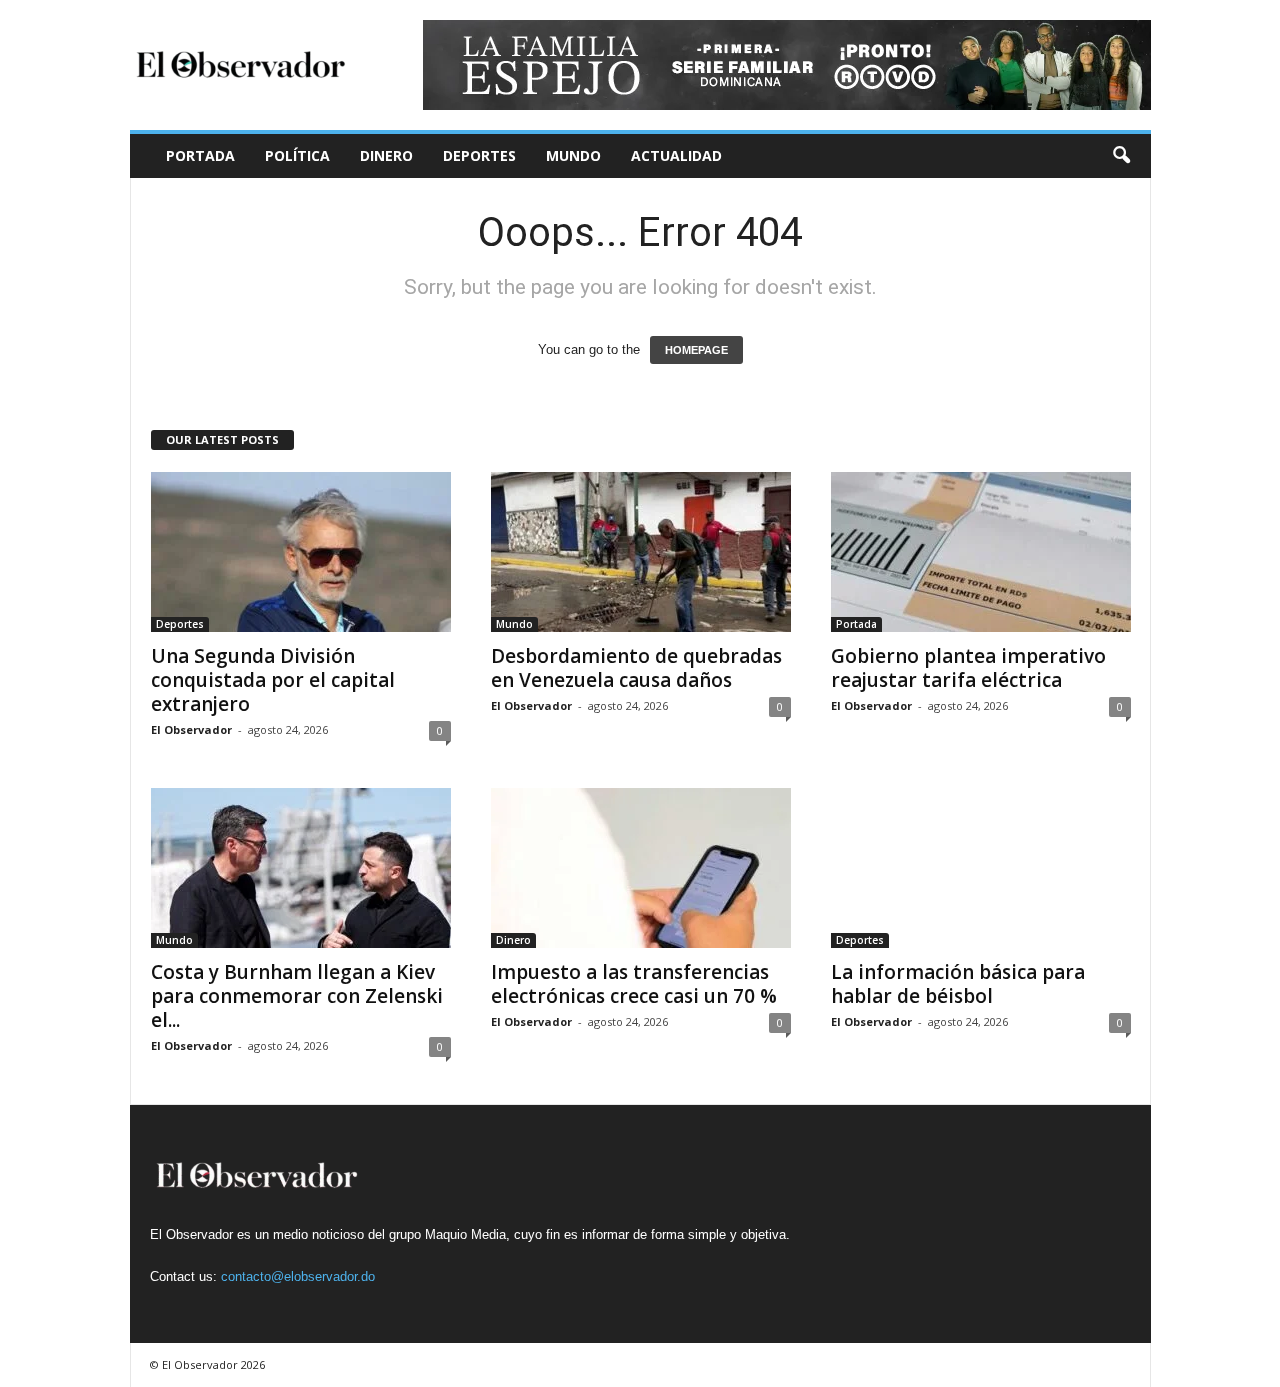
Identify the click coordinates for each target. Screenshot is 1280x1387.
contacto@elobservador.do (298, 1276)
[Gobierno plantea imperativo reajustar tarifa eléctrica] (981, 552)
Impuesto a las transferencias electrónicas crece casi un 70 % (634, 984)
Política (297, 155)
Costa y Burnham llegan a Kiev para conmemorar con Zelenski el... (297, 996)
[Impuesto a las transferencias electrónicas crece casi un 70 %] (641, 868)
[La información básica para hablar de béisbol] (981, 868)
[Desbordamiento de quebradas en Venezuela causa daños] (641, 552)
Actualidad (676, 155)
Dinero (386, 155)
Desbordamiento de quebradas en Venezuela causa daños (636, 668)
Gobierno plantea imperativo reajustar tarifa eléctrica (968, 668)
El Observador (191, 729)
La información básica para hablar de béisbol (958, 984)
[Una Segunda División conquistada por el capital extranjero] (301, 552)
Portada (200, 155)
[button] (1121, 156)
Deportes (479, 155)
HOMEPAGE (696, 350)
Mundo (573, 155)
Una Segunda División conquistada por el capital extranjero (273, 680)
